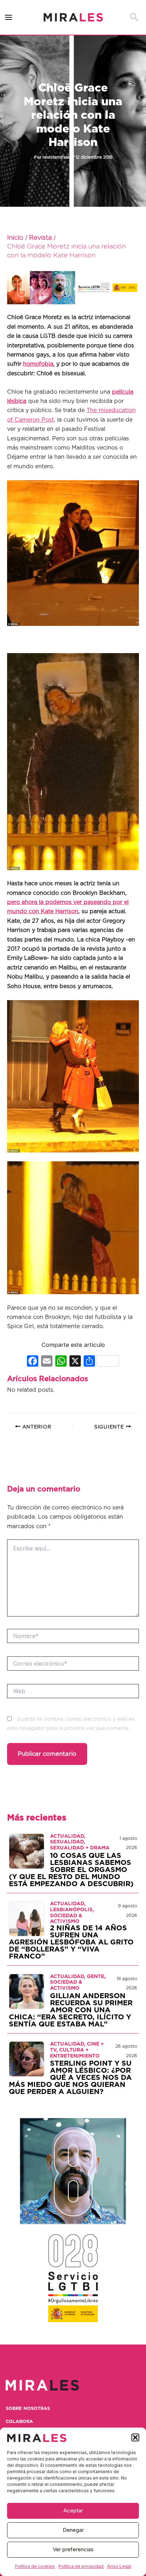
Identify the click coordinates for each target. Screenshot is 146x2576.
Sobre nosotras (28, 2409)
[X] (75, 1362)
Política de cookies (35, 2566)
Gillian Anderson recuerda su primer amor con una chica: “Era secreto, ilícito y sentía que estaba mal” (71, 2010)
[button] (135, 2437)
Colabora (19, 2422)
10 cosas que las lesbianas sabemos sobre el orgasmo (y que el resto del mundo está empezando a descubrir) (71, 1870)
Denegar (73, 2530)
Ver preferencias (73, 2549)
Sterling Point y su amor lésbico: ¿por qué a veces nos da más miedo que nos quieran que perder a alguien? (70, 2078)
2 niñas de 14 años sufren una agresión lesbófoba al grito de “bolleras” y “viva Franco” (71, 1942)
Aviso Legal (119, 2566)
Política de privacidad (81, 2566)
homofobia (38, 364)
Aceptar (73, 2510)
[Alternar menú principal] (9, 17)
